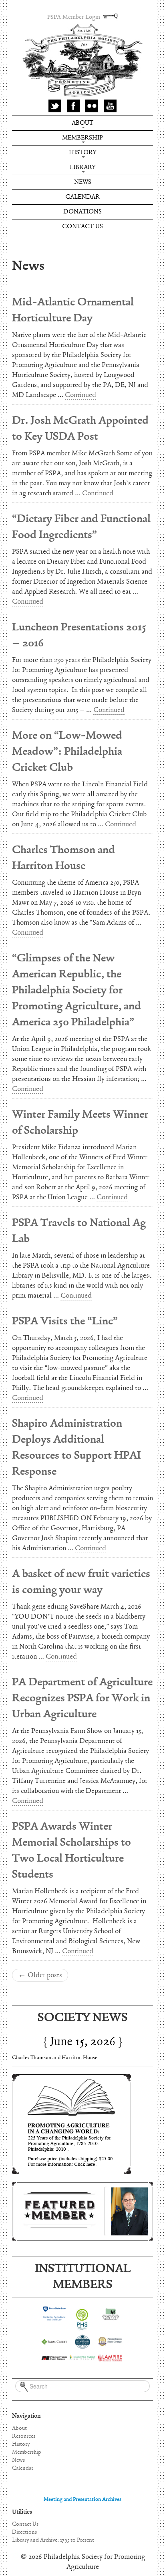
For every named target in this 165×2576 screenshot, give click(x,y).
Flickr (92, 106)
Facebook (73, 106)
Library (82, 167)
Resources (24, 2436)
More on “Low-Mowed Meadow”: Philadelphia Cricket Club (67, 752)
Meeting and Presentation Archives (82, 2499)
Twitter (55, 106)
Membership (82, 138)
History (82, 153)
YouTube (110, 106)
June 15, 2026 (83, 2042)
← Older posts (40, 1975)
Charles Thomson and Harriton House (55, 2058)
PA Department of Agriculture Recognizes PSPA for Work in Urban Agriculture (82, 1698)
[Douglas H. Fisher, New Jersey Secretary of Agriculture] (82, 2211)
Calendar (82, 197)
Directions (24, 2532)
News (83, 182)
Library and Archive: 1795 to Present (53, 2540)
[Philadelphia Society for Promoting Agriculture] (82, 61)
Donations (82, 212)
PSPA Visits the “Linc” (65, 1321)
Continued (80, 395)
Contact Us (82, 226)
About (82, 123)
